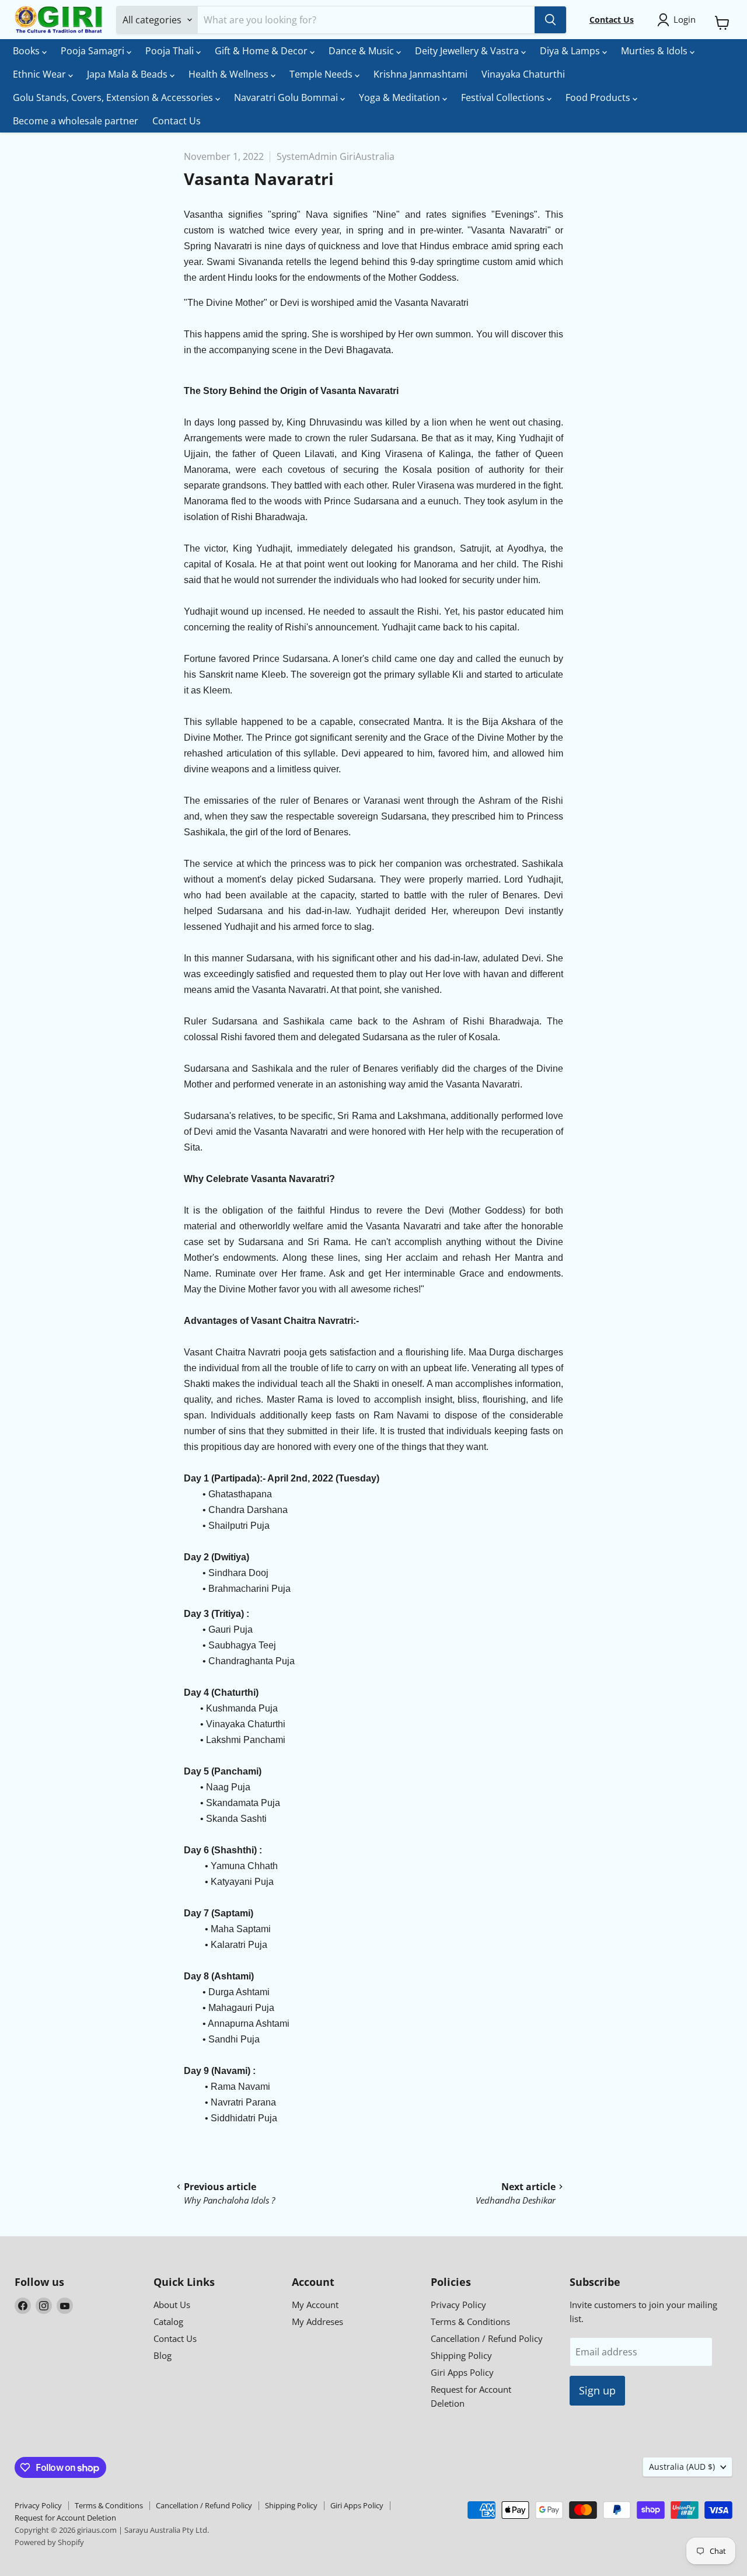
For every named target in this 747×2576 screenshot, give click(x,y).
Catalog (168, 2321)
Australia (682, 2467)
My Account (315, 2305)
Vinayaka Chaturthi (523, 74)
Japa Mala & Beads (128, 74)
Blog (163, 2355)
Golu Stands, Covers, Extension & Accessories (114, 97)
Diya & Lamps (571, 51)
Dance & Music (362, 51)
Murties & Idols (655, 51)
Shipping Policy (461, 2355)
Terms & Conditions (470, 2321)
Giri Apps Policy (462, 2372)
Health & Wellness (230, 74)
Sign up (597, 2390)
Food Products (599, 97)
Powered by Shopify (49, 2542)
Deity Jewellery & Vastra (468, 51)
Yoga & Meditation (401, 97)
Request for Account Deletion (65, 2518)
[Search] (550, 20)
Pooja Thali (171, 51)
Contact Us (177, 121)
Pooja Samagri (94, 51)
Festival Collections (504, 97)
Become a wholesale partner (76, 121)
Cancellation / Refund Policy (487, 2338)
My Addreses (317, 2321)
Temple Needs (322, 74)
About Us (172, 2305)
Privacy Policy (458, 2305)
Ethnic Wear (41, 74)
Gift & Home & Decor (262, 51)
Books (27, 51)
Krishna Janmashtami (420, 74)
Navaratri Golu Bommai (287, 97)
